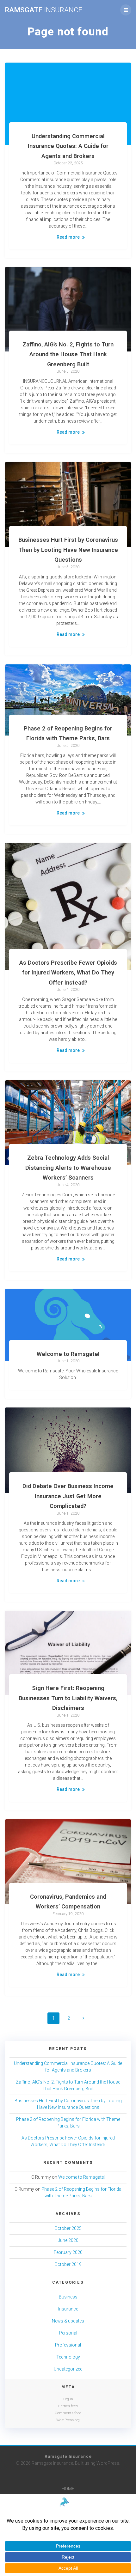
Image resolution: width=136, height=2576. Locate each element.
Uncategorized (68, 2369)
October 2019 (68, 2264)
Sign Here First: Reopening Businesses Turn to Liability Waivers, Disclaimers (68, 1698)
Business (68, 2297)
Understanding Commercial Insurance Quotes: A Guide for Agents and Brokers (68, 146)
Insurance (68, 2309)
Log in (68, 2399)
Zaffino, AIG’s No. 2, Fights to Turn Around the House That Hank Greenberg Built (68, 354)
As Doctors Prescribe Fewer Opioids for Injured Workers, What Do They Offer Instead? (68, 973)
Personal (68, 2333)
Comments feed (68, 2413)
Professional (68, 2345)
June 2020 (68, 2240)
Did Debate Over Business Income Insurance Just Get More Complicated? (68, 1496)
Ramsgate (43, 10)
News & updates (68, 2321)
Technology (68, 2357)
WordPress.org (68, 2420)
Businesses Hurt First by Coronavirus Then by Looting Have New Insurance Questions (68, 550)
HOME (68, 2489)
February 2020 (68, 2252)
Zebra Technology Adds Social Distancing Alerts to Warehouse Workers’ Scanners (68, 1168)
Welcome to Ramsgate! (68, 1354)
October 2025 (68, 2228)
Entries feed (68, 2406)
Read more (68, 237)
